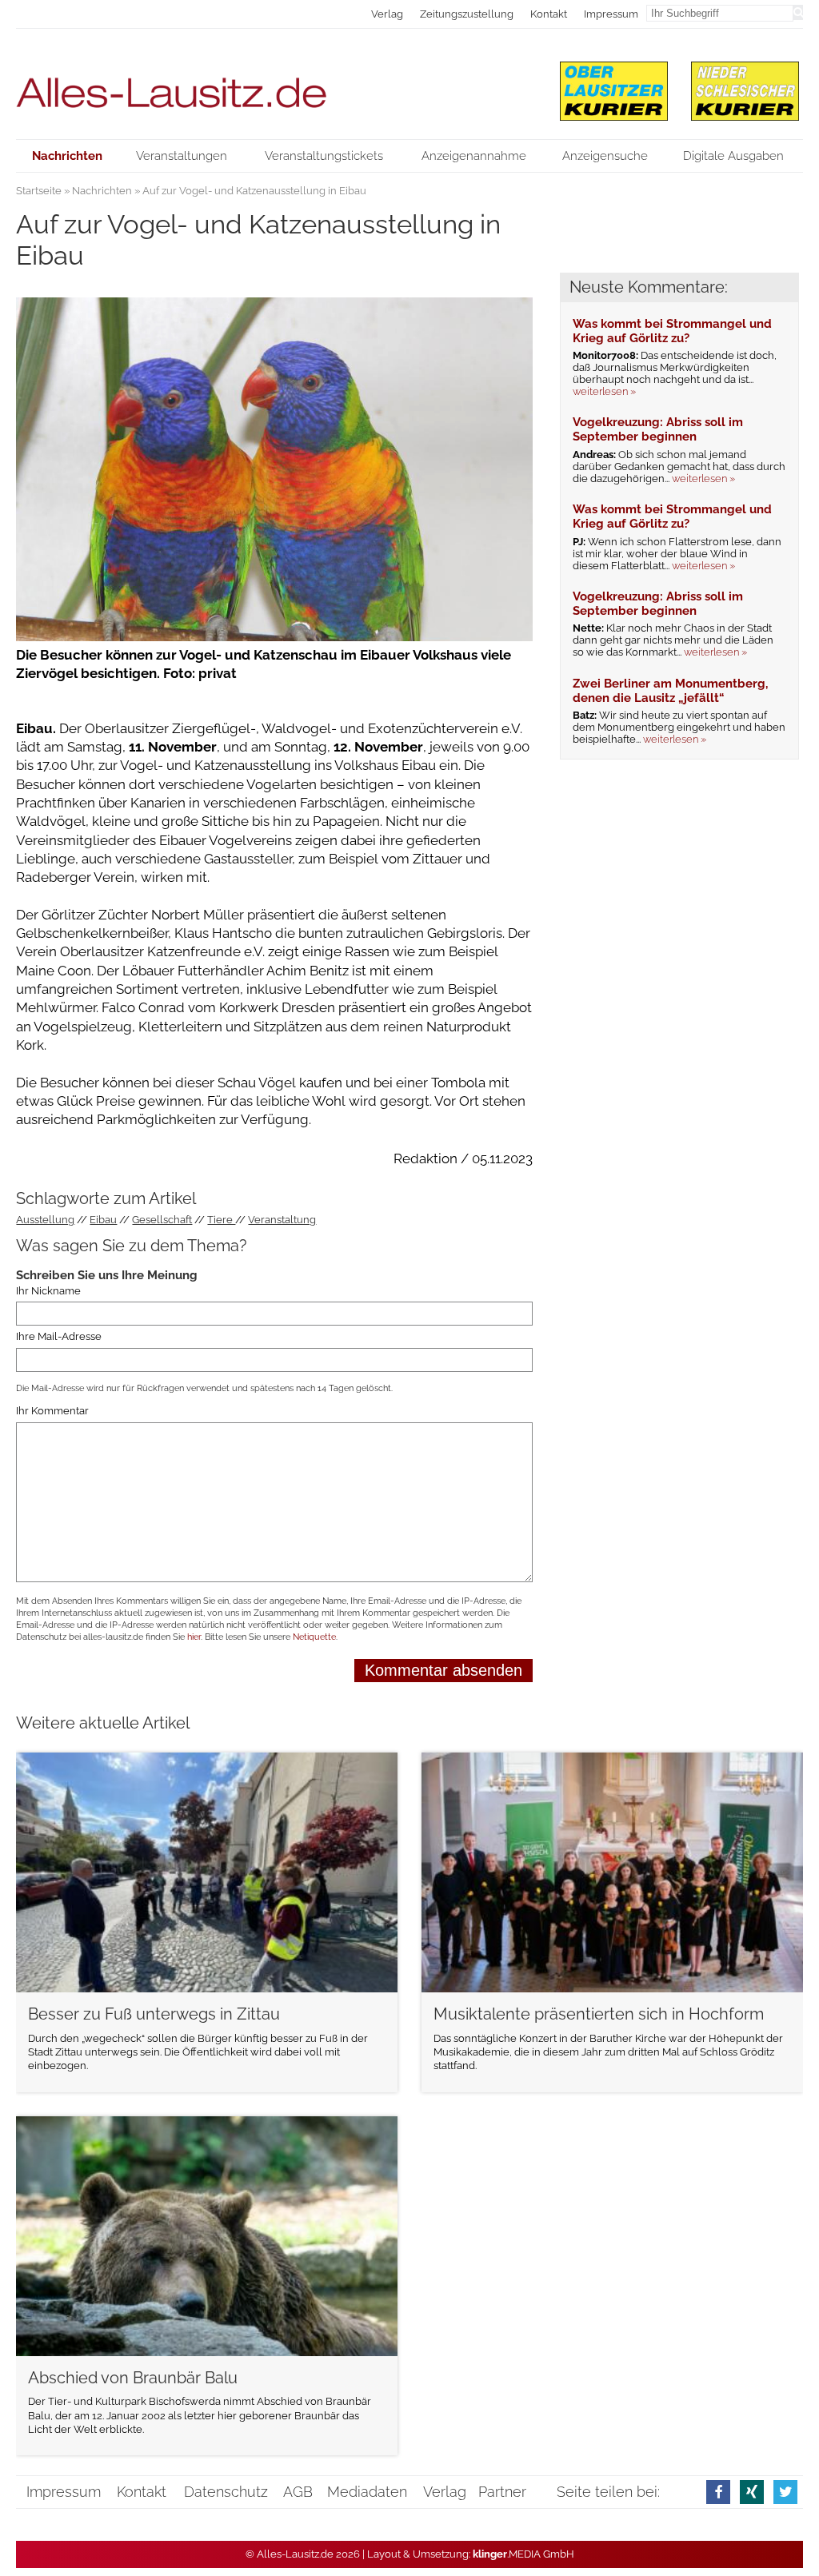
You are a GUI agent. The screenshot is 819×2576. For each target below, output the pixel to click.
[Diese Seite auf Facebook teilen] (718, 2492)
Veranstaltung (282, 1220)
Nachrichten (102, 191)
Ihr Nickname (48, 1291)
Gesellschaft (162, 1220)
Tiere (221, 1220)
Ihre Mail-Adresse (59, 1337)
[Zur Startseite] (274, 84)
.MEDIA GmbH (523, 2554)
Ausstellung (45, 1220)
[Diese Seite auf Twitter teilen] (785, 2492)
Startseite (39, 191)
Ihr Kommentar (52, 1411)
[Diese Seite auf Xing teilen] (752, 2492)
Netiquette (314, 1637)
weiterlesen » (604, 391)
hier (194, 1637)
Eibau (103, 1220)
